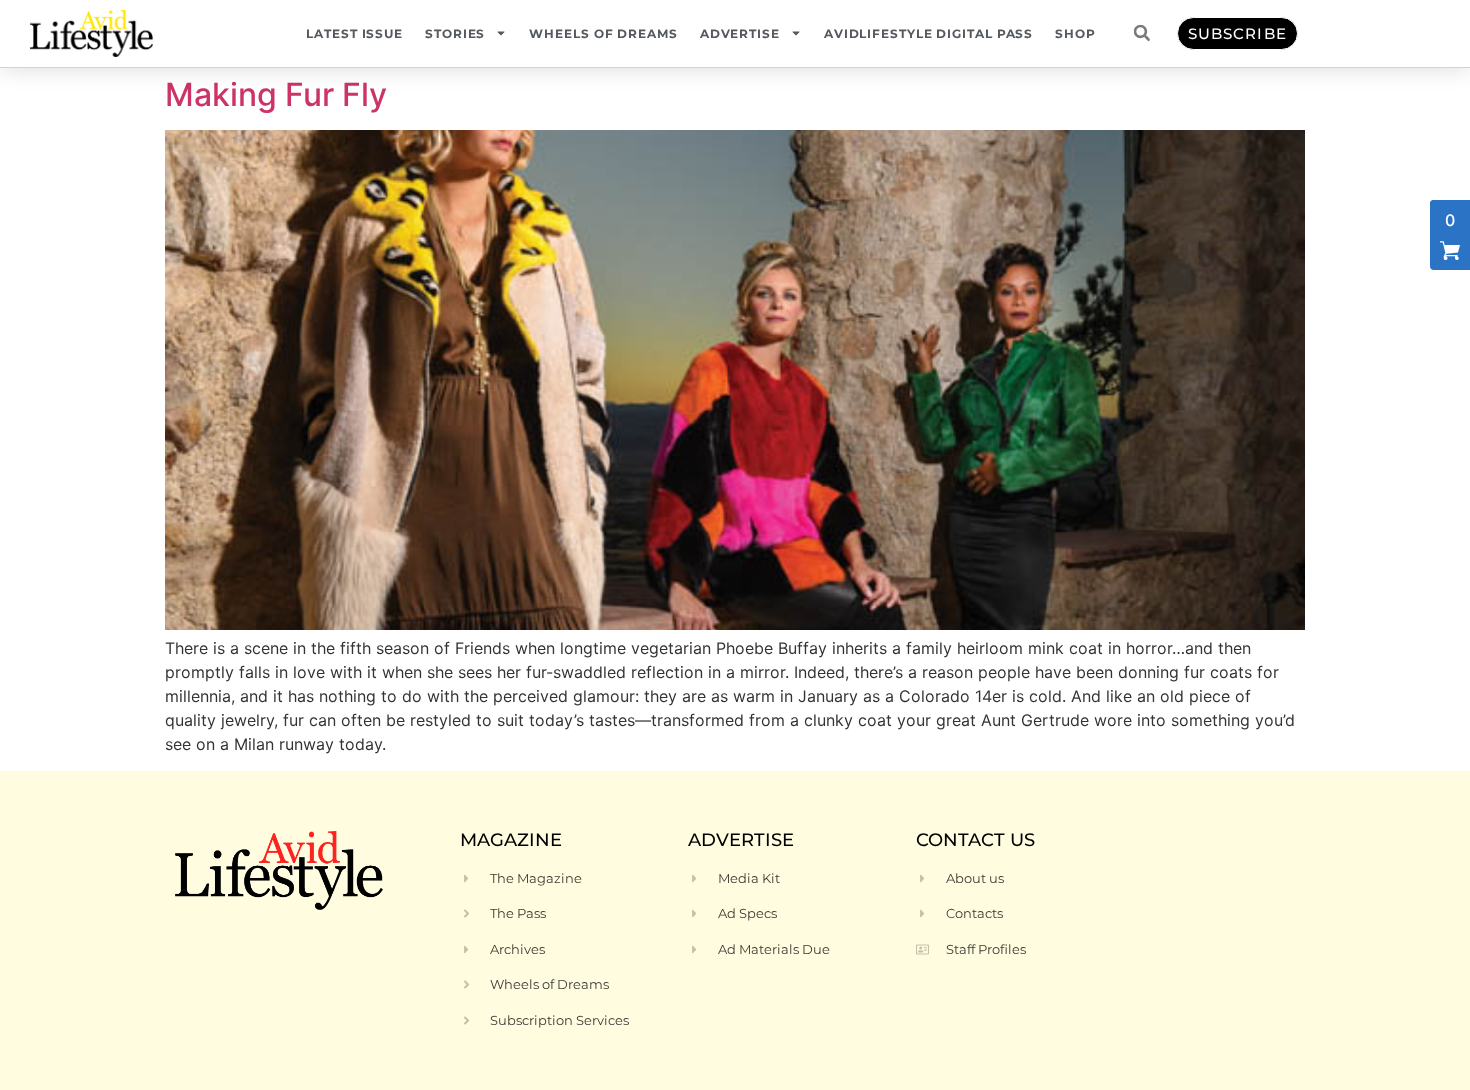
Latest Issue (354, 33)
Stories (455, 33)
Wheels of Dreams (603, 33)
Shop (1075, 33)
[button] (1142, 33)
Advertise (740, 33)
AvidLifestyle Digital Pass (928, 33)
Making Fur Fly (276, 94)
